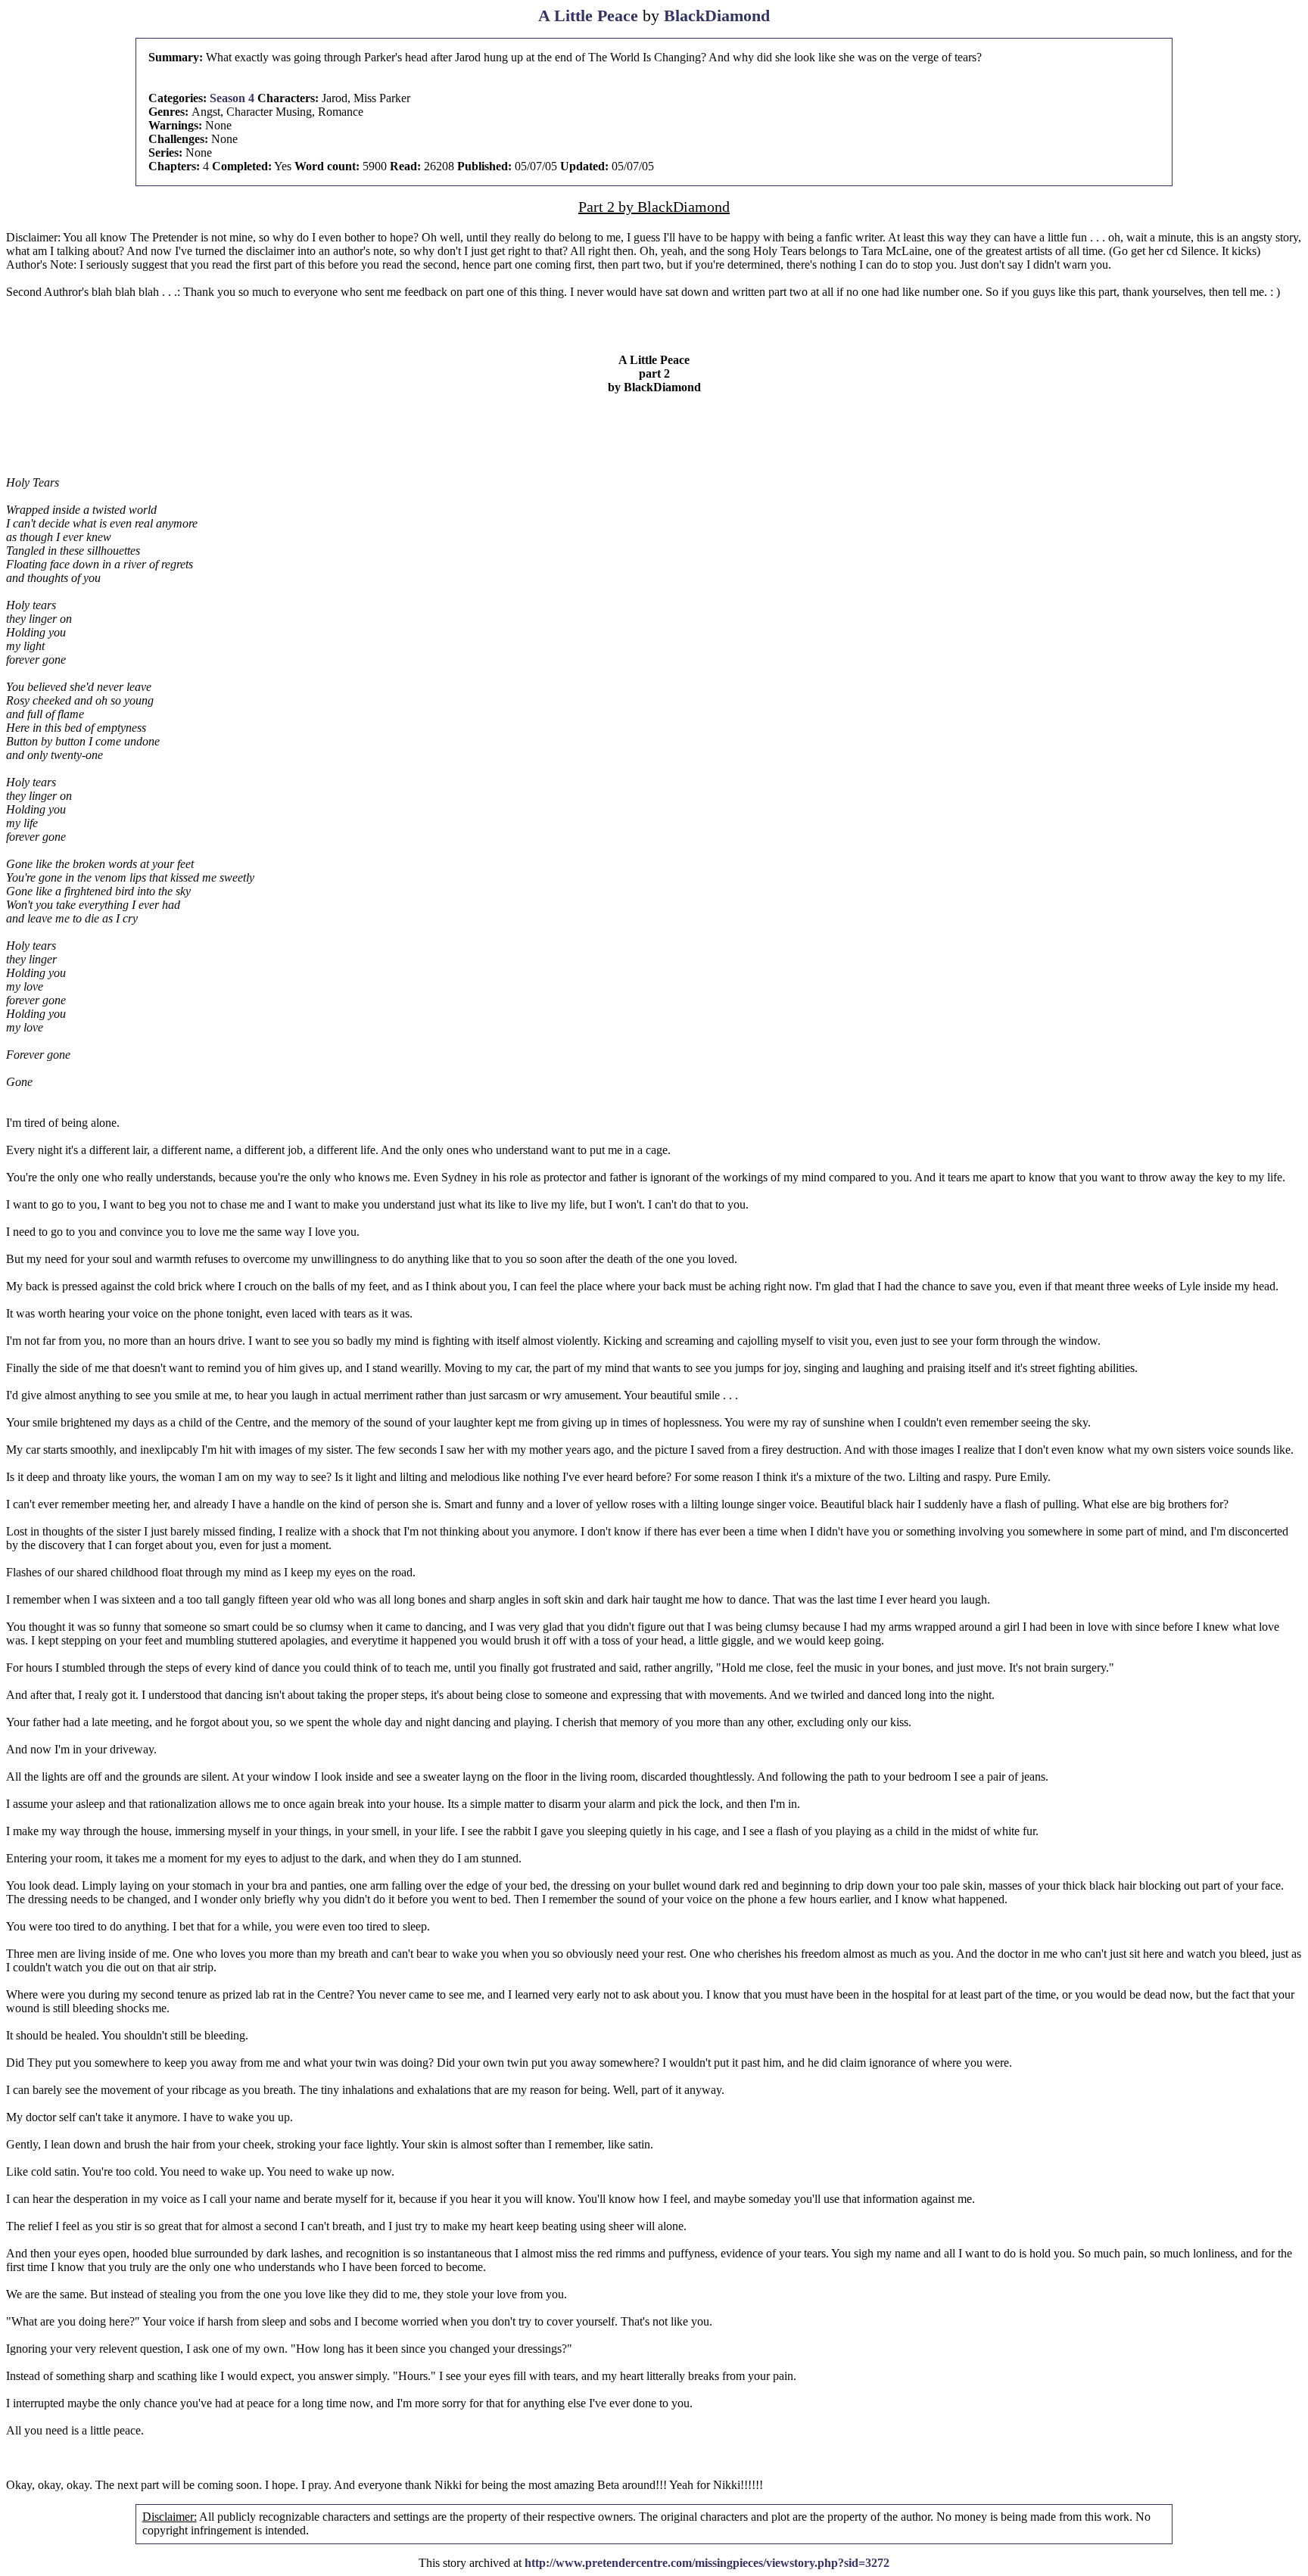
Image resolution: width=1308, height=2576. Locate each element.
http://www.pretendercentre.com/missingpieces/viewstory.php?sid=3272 (707, 2563)
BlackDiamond (717, 16)
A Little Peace (588, 16)
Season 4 (232, 98)
